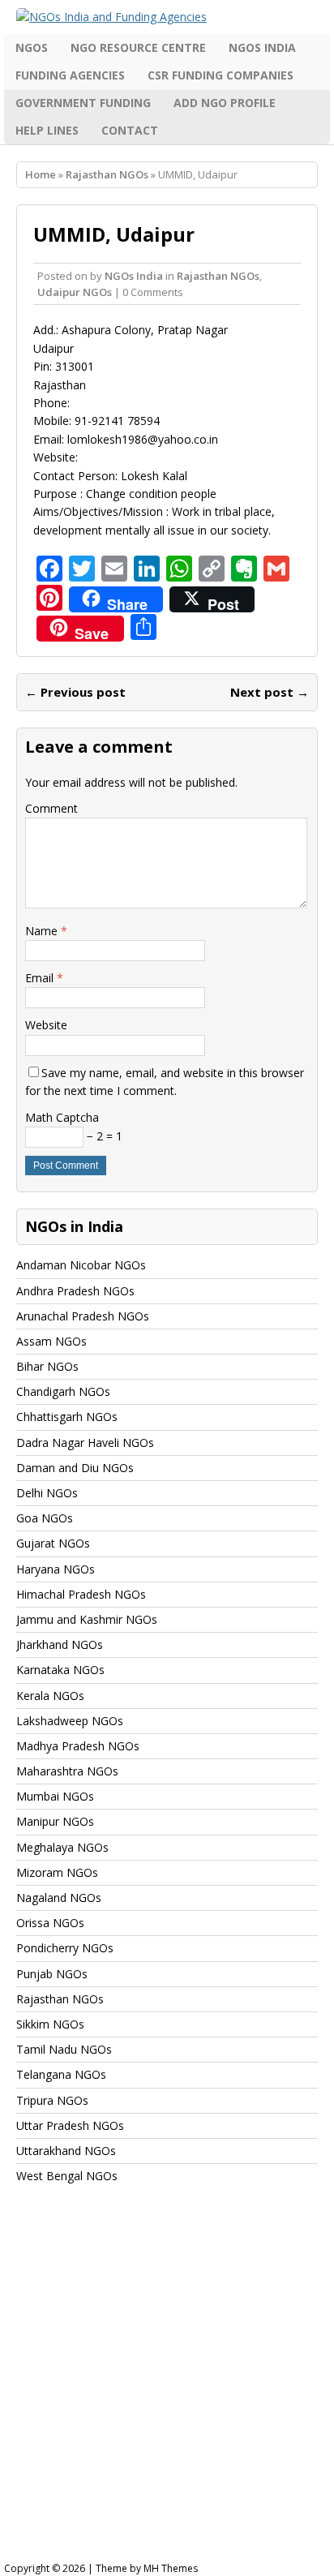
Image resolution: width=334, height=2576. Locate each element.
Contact (130, 130)
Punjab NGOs (52, 1974)
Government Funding (83, 103)
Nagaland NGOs (59, 1898)
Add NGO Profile (225, 103)
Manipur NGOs (55, 1821)
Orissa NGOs (50, 1923)
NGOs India (262, 47)
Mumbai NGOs (55, 1796)
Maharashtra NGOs (67, 1771)
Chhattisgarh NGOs (67, 1417)
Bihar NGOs (47, 1366)
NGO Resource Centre (138, 47)
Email (41, 978)
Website (46, 1025)
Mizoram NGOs (57, 1872)
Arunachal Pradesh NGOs (83, 1316)
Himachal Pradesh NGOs (81, 1594)
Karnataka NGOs (60, 1670)
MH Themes (171, 2568)
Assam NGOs (51, 1341)
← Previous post (75, 692)
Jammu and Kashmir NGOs (87, 1619)
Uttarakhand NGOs (66, 2151)
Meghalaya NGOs (62, 1847)
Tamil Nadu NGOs (64, 2049)
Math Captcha (62, 1117)
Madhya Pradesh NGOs (78, 1746)
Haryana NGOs (56, 1569)
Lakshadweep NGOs (70, 1721)
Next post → (270, 692)
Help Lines (47, 130)
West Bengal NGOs (67, 2176)
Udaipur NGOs (75, 292)
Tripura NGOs (52, 2100)
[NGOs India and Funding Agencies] (167, 17)
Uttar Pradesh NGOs (70, 2125)
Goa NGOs (45, 1518)
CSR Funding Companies (221, 75)
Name (43, 931)
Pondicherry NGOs (65, 1948)
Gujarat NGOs (53, 1543)
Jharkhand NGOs (60, 1644)
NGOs (32, 47)
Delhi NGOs (47, 1493)
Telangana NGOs (61, 2074)
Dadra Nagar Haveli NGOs (85, 1443)
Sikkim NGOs (50, 2024)
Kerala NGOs (50, 1696)
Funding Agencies (70, 75)
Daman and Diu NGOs (75, 1468)
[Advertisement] (167, 2388)
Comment (51, 808)
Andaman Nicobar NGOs (81, 1265)
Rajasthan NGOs (218, 276)
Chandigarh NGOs (63, 1391)
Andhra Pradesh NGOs (75, 1291)
